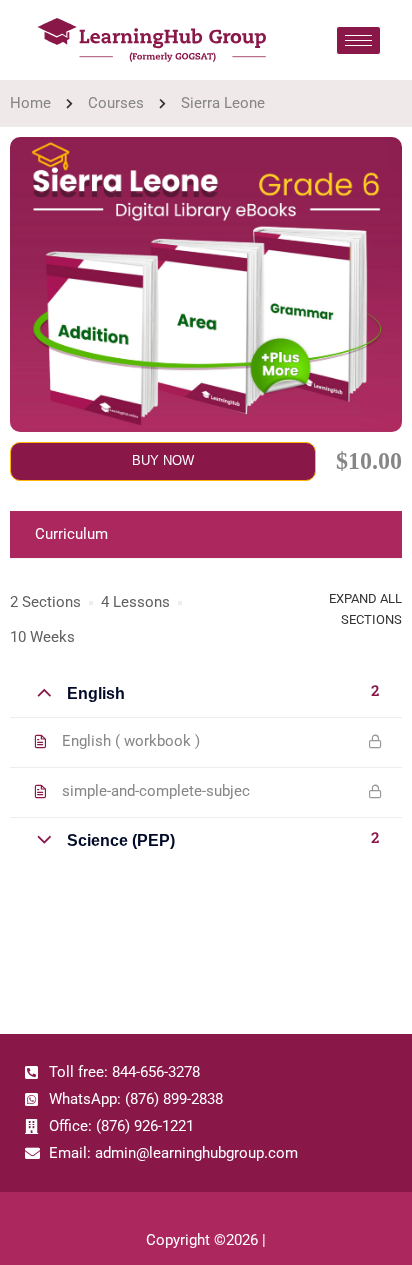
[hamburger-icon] (358, 40)
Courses (116, 103)
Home (30, 103)
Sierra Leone (223, 103)
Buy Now (163, 460)
